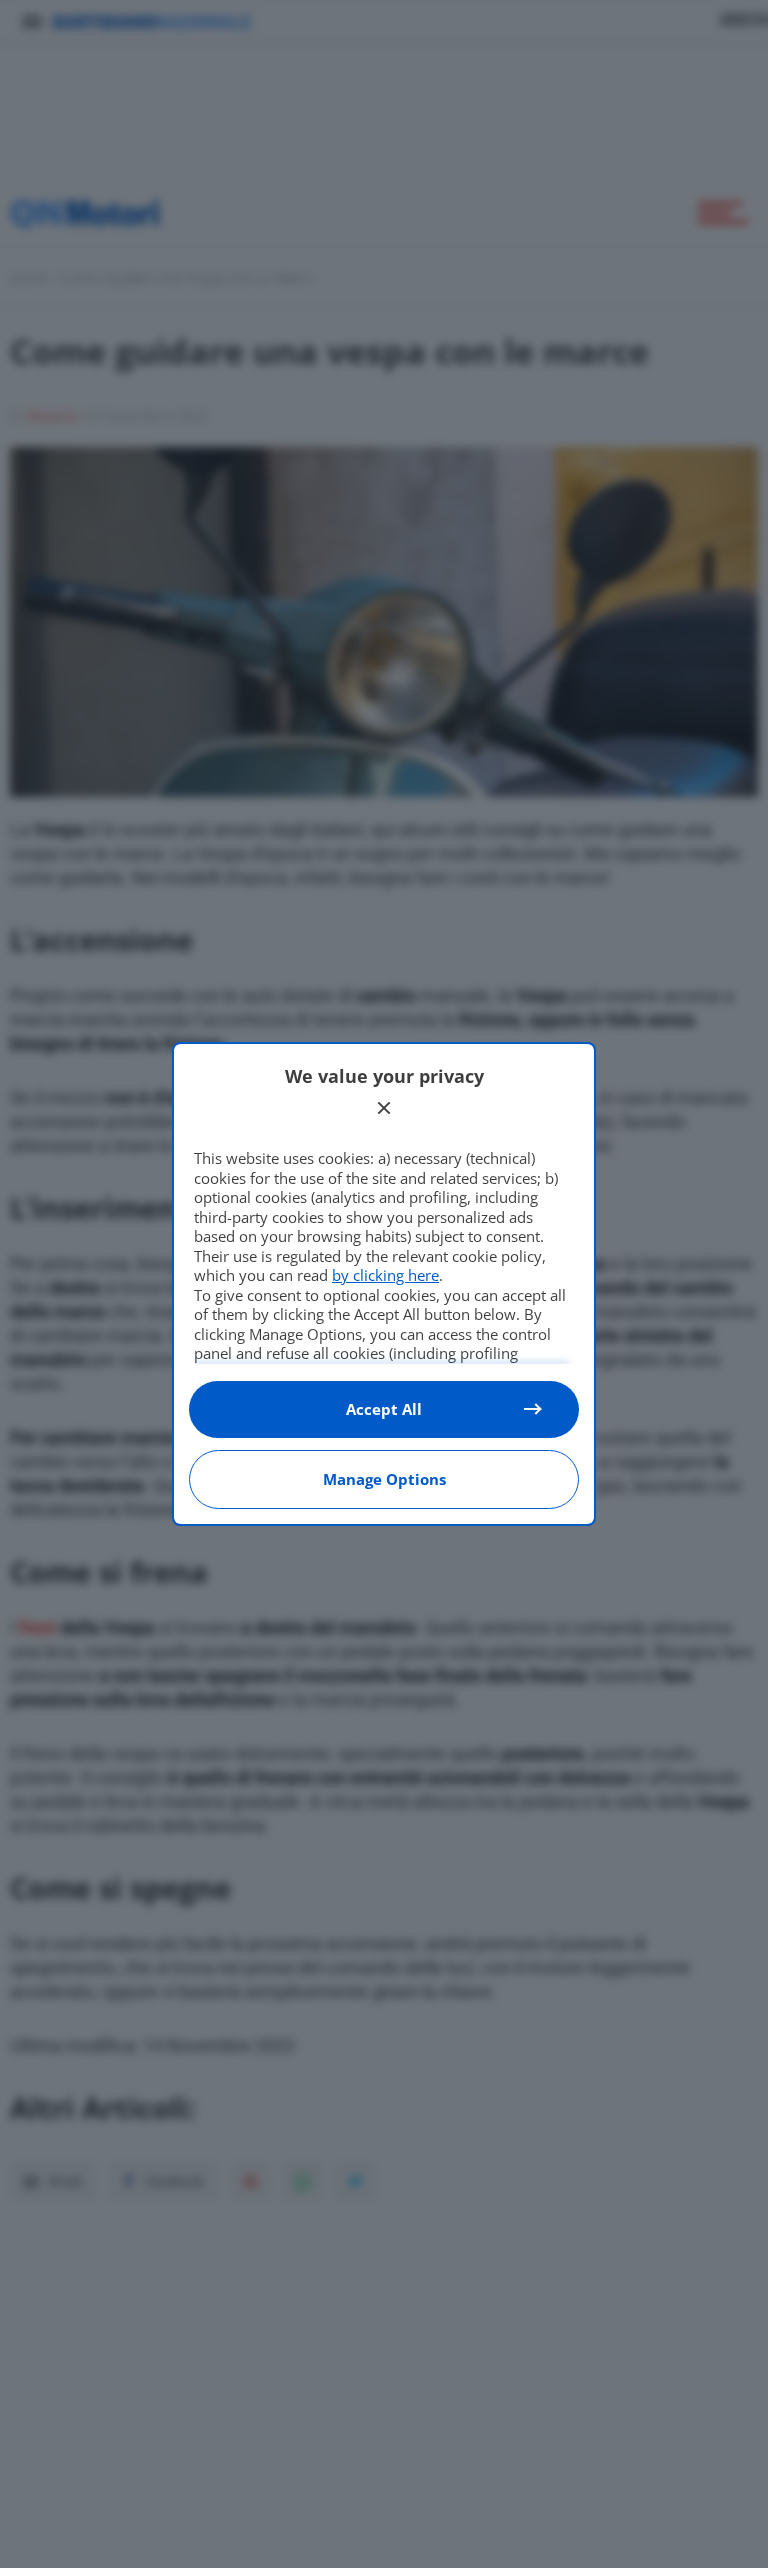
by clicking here (385, 1275)
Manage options (384, 1479)
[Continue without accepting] (384, 1108)
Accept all (384, 1409)
